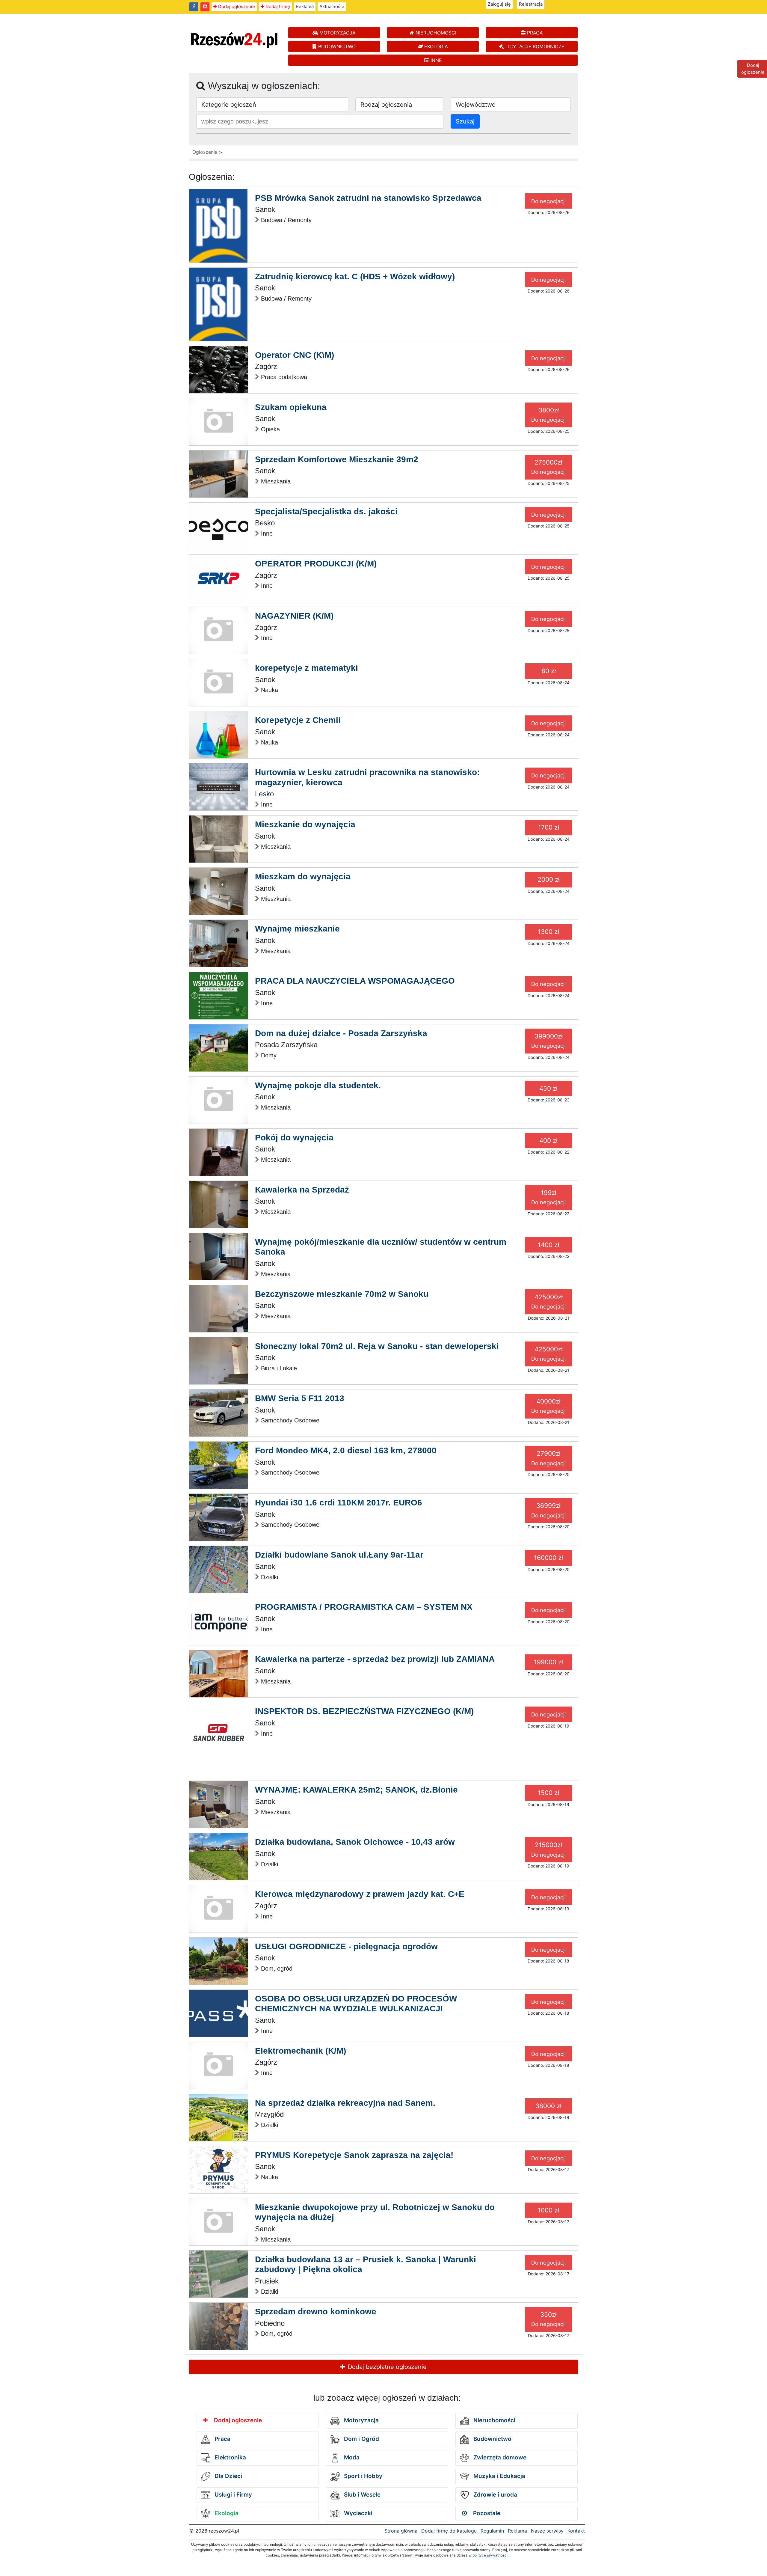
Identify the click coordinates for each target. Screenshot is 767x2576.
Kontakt (576, 2531)
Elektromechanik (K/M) (301, 2051)
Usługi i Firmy (232, 2495)
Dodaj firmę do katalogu (449, 2531)
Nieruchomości (494, 2420)
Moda (351, 2457)
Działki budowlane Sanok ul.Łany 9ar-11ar (339, 1555)
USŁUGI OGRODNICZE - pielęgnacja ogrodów (346, 1946)
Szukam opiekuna (291, 407)
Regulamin (492, 2531)
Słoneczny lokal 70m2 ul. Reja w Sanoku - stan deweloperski (377, 1346)
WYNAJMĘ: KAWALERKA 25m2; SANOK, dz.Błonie (356, 1790)
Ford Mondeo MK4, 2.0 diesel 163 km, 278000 (346, 1450)
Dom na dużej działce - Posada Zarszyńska (341, 1033)
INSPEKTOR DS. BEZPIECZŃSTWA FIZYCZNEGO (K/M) (364, 1711)
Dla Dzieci (228, 2476)
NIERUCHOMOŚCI (435, 33)
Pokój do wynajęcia (294, 1138)
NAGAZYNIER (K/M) (294, 616)
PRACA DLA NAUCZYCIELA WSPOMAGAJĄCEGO (355, 981)
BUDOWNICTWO (336, 46)
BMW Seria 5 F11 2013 (300, 1398)
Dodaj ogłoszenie (236, 6)
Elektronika (230, 2457)
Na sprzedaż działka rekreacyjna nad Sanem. (345, 2103)
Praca (222, 2439)
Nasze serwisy (547, 2531)
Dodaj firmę (277, 6)
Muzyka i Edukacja (499, 2476)
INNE (435, 60)
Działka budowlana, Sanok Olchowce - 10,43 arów (355, 1842)
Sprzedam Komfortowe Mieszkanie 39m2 (337, 459)
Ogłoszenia (205, 152)
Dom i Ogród (361, 2439)
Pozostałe (486, 2513)
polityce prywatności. (490, 2555)
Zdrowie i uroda (495, 2495)
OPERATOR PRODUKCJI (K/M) (316, 564)
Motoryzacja (361, 2420)
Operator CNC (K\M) (295, 355)
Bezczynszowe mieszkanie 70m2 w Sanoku (342, 1294)
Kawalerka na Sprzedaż (302, 1190)
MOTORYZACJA (337, 33)
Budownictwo (492, 2439)
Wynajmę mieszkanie (297, 929)
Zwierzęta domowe (499, 2457)
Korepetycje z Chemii (298, 720)
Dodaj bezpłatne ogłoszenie (386, 2367)
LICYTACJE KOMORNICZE (534, 46)
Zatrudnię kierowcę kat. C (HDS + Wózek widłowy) (355, 276)
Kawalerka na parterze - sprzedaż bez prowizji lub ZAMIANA (375, 1659)
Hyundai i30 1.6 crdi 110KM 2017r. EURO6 (339, 1503)
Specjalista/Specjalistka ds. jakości (326, 511)
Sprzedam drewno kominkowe (316, 2312)
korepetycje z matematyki (307, 668)
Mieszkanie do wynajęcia (305, 824)
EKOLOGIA (435, 46)
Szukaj (465, 121)
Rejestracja (531, 4)
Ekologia (226, 2513)
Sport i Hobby (362, 2476)
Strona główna (401, 2531)
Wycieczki (357, 2513)
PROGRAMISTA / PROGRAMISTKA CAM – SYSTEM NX (364, 1607)
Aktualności (332, 6)
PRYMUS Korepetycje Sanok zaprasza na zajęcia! (354, 2155)
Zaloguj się (499, 4)
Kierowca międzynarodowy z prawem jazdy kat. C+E (360, 1894)
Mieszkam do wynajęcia (303, 876)
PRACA (534, 33)
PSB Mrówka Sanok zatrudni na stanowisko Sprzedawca (368, 198)
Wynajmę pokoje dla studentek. (318, 1085)
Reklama (305, 6)
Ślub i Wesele (361, 2495)
